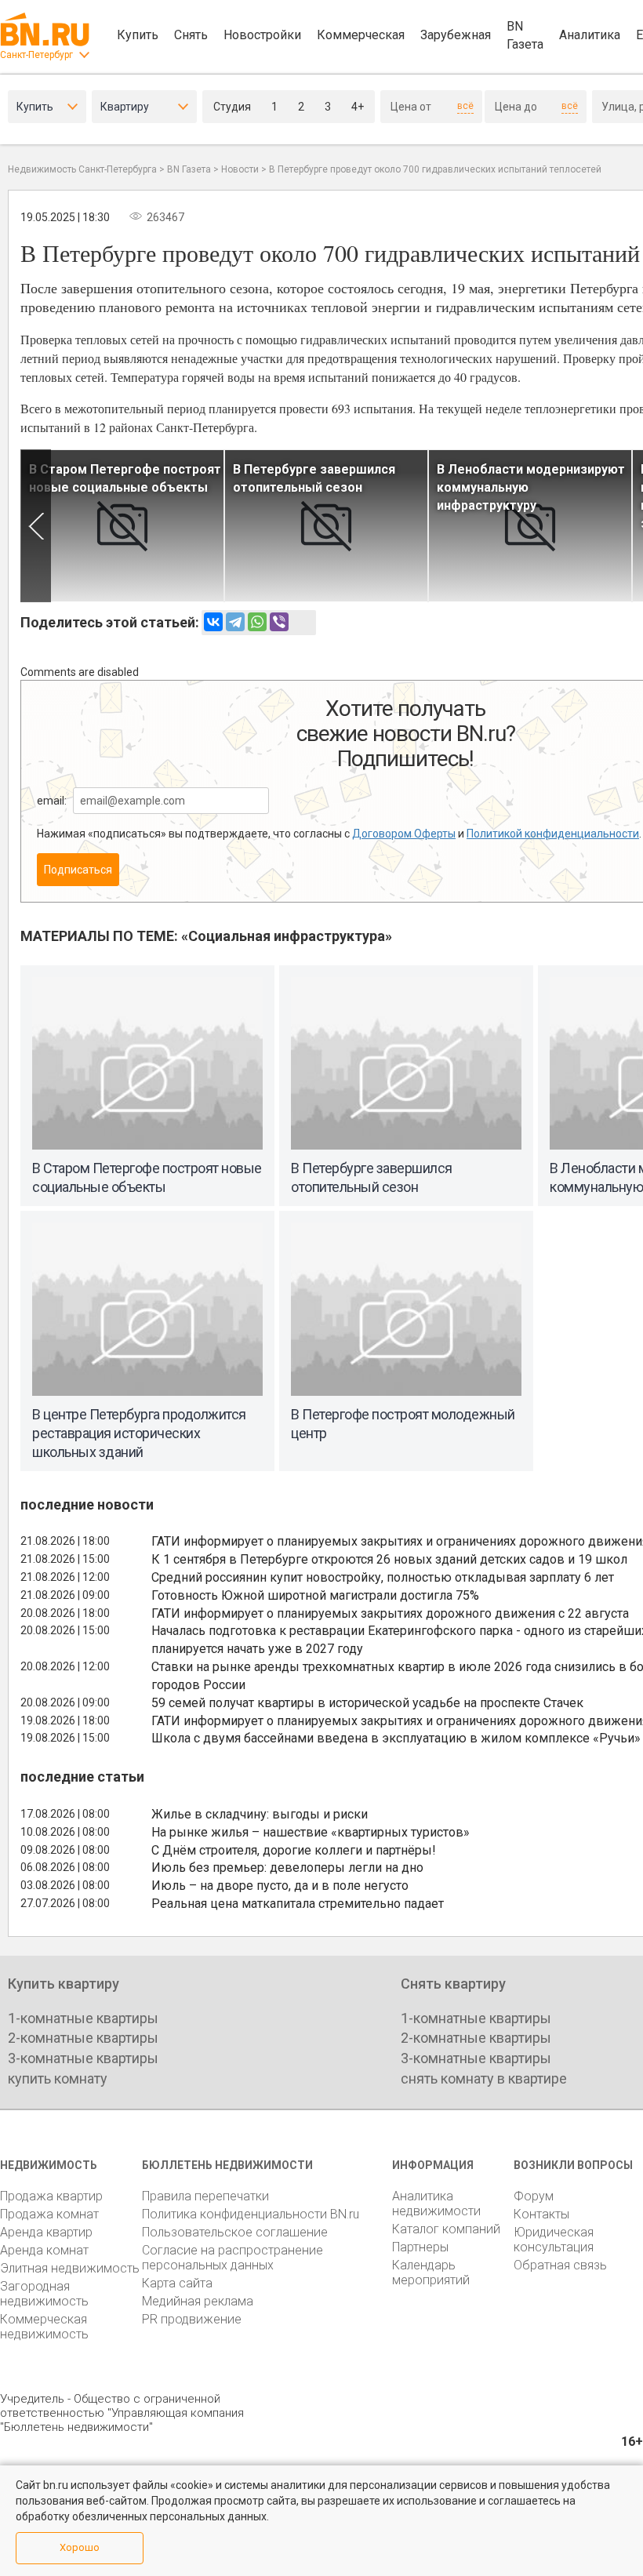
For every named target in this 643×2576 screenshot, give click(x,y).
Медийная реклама (198, 2301)
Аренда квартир (46, 2232)
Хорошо (80, 2547)
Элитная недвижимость (70, 2268)
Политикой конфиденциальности (553, 834)
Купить (138, 35)
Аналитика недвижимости (436, 2204)
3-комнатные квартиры (83, 2058)
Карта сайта (177, 2283)
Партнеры (420, 2247)
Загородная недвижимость (44, 2294)
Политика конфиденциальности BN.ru (251, 2214)
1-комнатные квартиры (83, 2018)
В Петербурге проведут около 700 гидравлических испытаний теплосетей (435, 169)
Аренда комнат (44, 2250)
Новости (240, 169)
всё (465, 106)
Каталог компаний (446, 2229)
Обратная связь (560, 2265)
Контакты (541, 2214)
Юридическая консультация (554, 2240)
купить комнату (58, 2078)
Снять (191, 35)
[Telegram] (235, 622)
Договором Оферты (404, 834)
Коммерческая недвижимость (44, 2327)
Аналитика (590, 35)
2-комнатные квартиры (83, 2038)
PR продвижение (192, 2319)
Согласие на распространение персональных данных (232, 2258)
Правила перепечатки (205, 2196)
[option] (122, 526)
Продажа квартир (51, 2196)
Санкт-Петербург (36, 55)
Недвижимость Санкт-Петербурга (82, 169)
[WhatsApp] (257, 622)
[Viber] (279, 622)
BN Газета (525, 35)
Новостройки (262, 35)
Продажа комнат (49, 2214)
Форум (534, 2196)
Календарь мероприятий (431, 2273)
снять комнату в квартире (484, 2078)
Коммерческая (361, 35)
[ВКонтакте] (213, 622)
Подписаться (78, 870)
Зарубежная (456, 35)
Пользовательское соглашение (235, 2232)
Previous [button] (36, 526)
